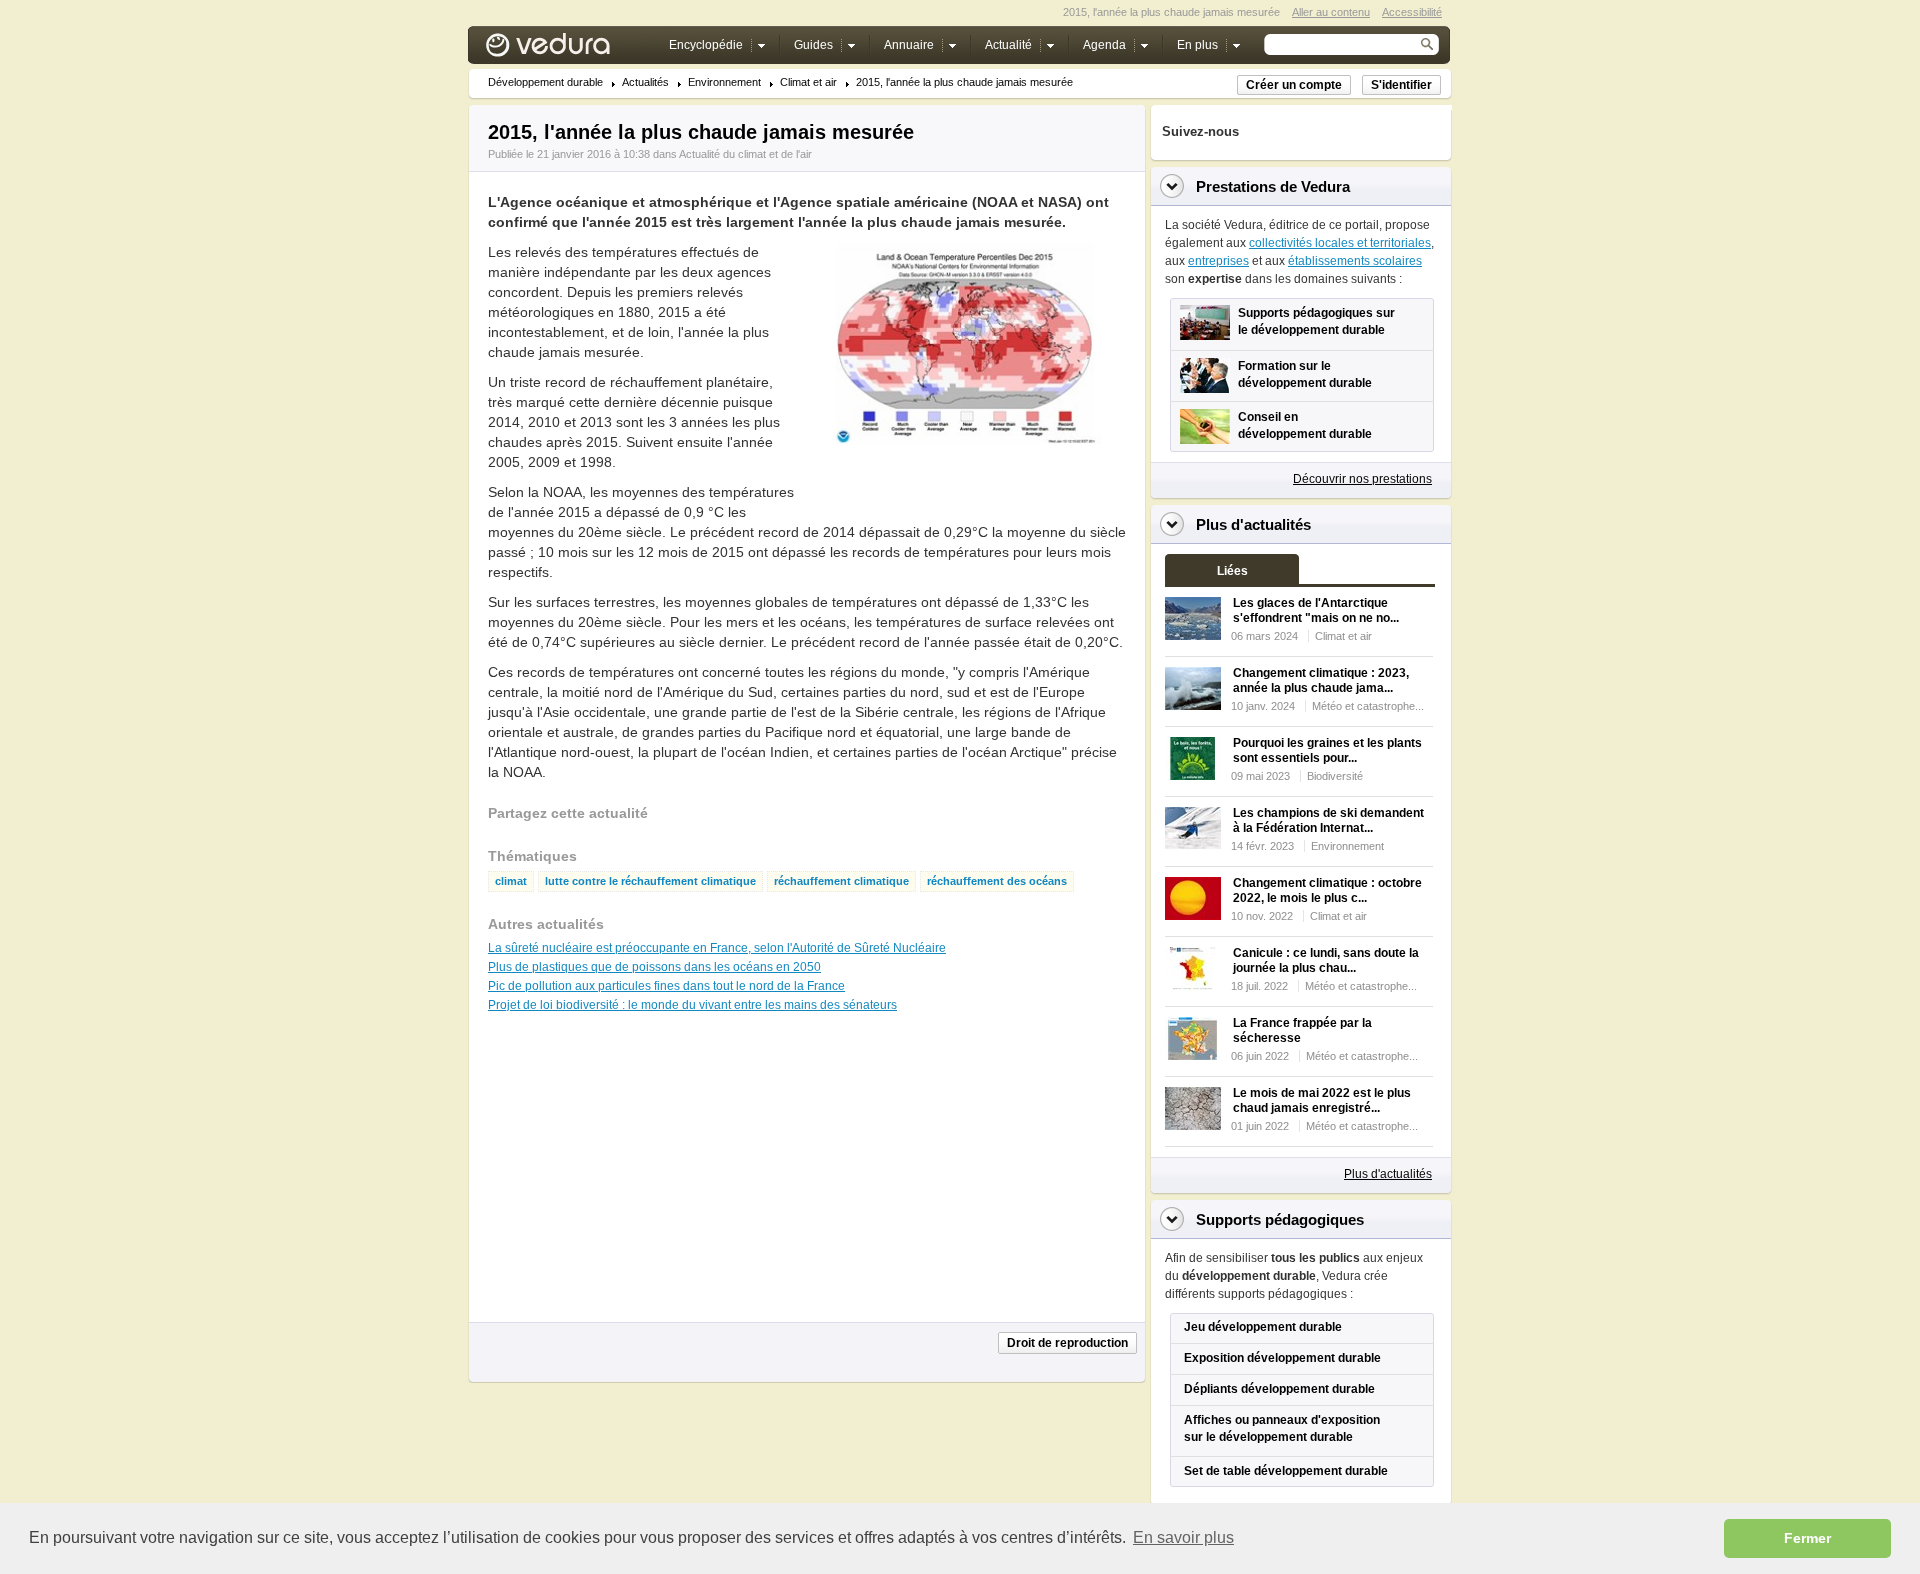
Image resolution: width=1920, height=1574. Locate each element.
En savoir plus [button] (1183, 1537)
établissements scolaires (1355, 261)
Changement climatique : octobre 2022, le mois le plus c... (1327, 890)
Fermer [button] (1807, 1538)
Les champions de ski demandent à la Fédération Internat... (1328, 820)
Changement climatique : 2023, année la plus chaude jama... (1321, 680)
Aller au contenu (1331, 12)
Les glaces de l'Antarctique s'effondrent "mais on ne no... (1316, 610)
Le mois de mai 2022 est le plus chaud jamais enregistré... (1322, 1100)
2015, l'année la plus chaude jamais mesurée (964, 82)
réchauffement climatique (841, 881)
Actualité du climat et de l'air (745, 154)
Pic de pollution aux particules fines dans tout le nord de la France (666, 986)
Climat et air (808, 82)
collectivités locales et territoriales (1340, 243)
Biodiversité (1335, 776)
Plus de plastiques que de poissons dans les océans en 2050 (654, 967)
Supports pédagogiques (1280, 1219)
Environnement (724, 82)
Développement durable (545, 82)
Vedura (571, 49)
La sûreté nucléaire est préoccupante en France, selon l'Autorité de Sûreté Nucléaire (717, 948)
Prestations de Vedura (1273, 186)
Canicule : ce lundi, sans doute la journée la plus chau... (1326, 960)
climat (511, 881)
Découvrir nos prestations (1362, 479)
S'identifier (1401, 85)
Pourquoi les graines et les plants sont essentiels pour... (1327, 750)
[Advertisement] (964, 489)
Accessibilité (1412, 12)
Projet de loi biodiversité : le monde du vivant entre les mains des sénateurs (692, 1005)
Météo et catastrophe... (1368, 706)
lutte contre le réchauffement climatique (650, 881)
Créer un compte (1294, 85)
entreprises (1218, 261)
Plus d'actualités (1388, 1174)
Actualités (645, 82)
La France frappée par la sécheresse (1302, 1030)
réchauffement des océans (997, 881)
